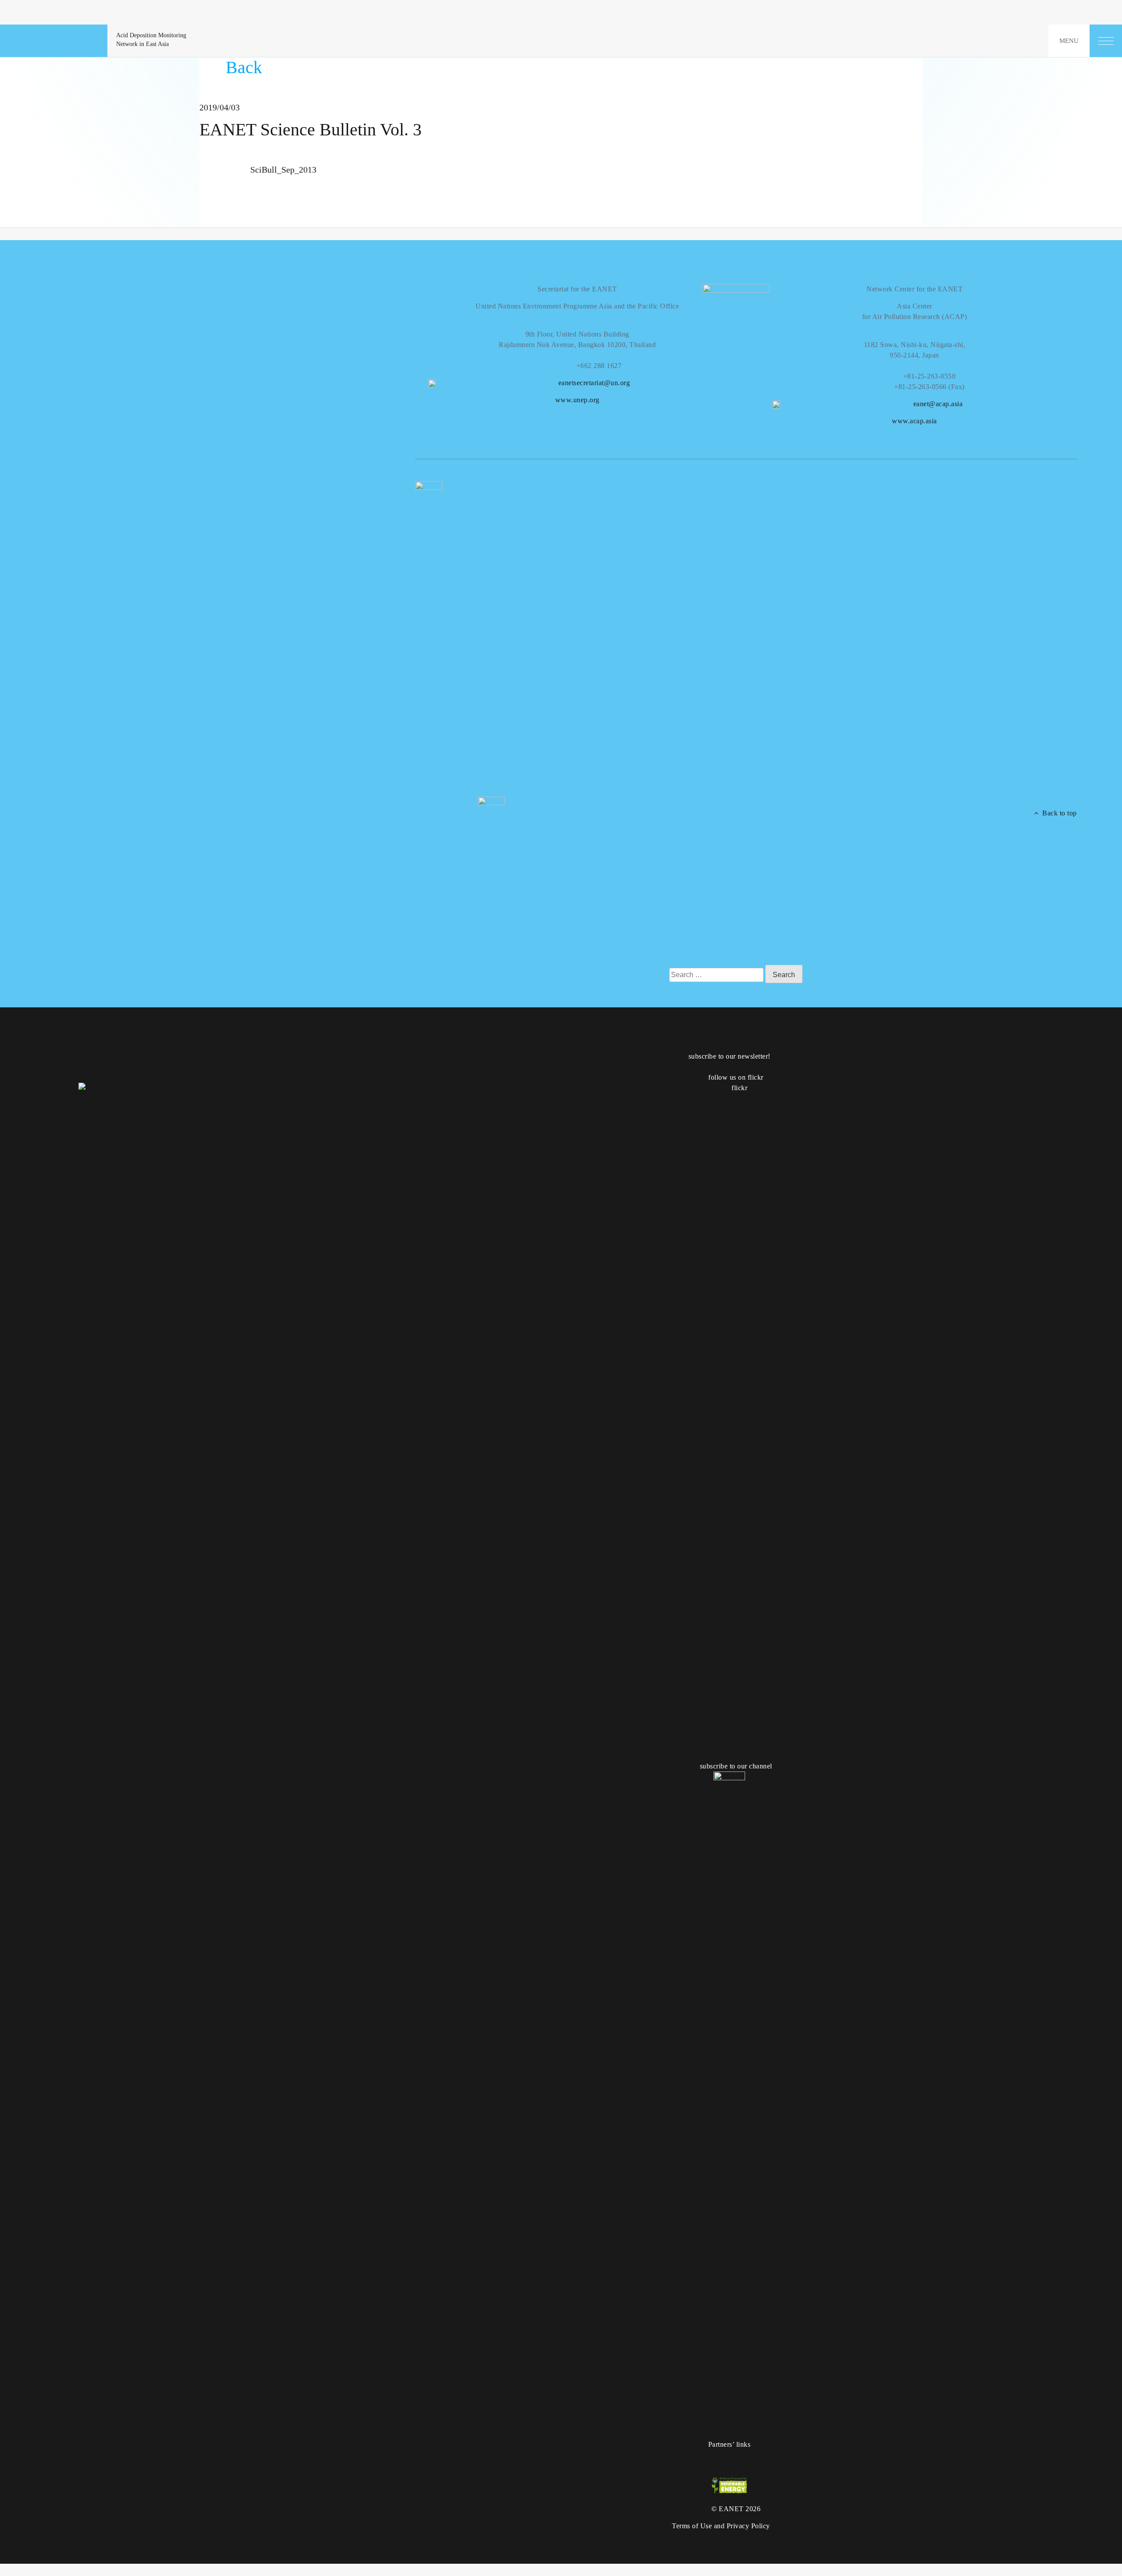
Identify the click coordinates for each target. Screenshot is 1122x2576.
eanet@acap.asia (938, 404)
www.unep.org (577, 400)
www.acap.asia (914, 421)
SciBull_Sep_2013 (283, 170)
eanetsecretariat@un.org (594, 383)
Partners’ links (730, 2444)
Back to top (1058, 813)
